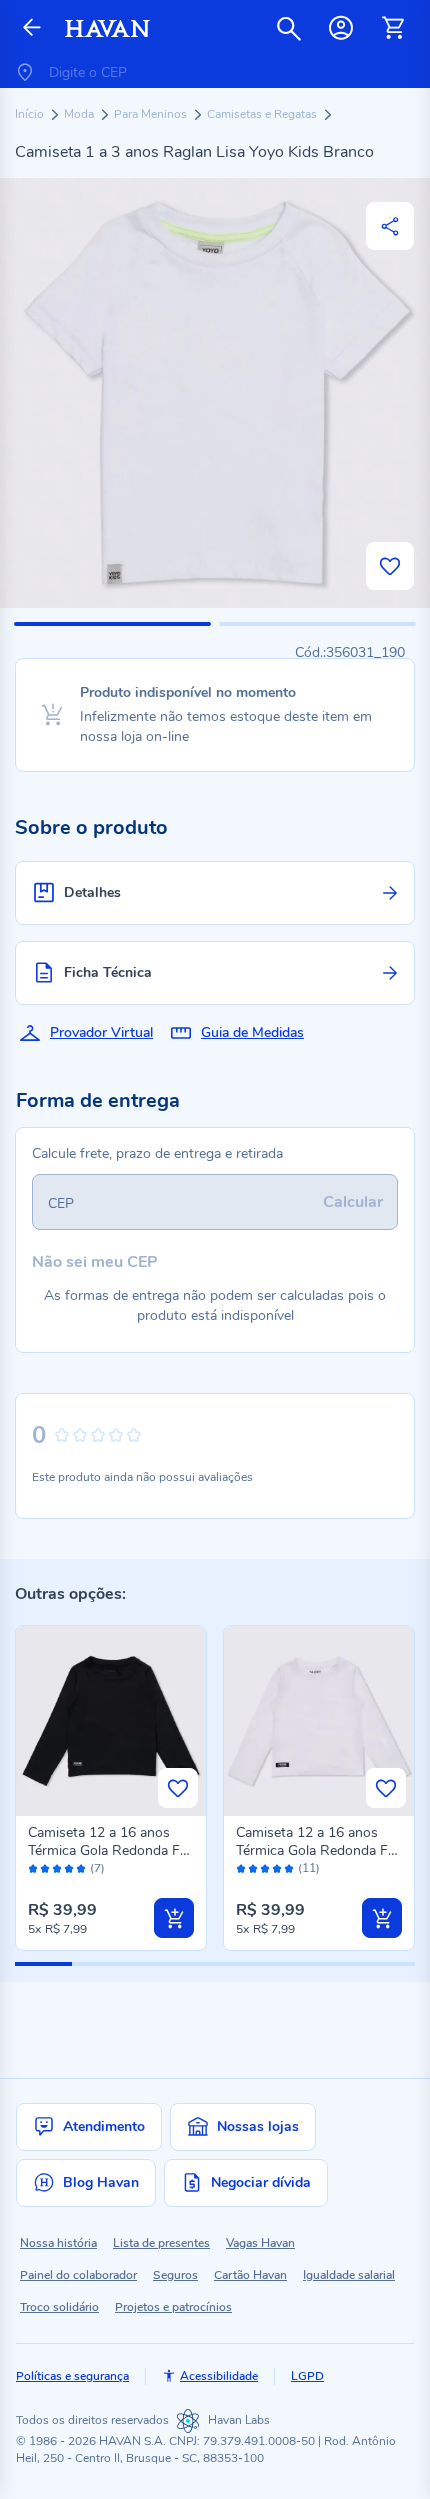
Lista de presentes (161, 2243)
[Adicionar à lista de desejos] (390, 566)
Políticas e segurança (72, 2376)
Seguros (175, 2275)
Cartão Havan (250, 2275)
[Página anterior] (32, 28)
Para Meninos (152, 114)
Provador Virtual (101, 1032)
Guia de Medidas (252, 1032)
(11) (309, 1868)
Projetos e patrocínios (173, 2307)
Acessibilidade (219, 2376)
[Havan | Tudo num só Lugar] (107, 28)
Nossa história (58, 2243)
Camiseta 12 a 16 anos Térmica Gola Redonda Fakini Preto (110, 1850)
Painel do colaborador (78, 2275)
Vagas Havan (260, 2243)
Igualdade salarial (349, 2275)
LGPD (307, 2376)
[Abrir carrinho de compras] (393, 28)
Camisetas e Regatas (263, 114)
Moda (80, 114)
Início (31, 114)
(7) (97, 1868)
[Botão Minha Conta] (341, 28)
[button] (112, 624)
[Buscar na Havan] (289, 28)
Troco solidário (59, 2307)
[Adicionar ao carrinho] (174, 1918)
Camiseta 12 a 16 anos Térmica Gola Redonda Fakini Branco (318, 1850)
